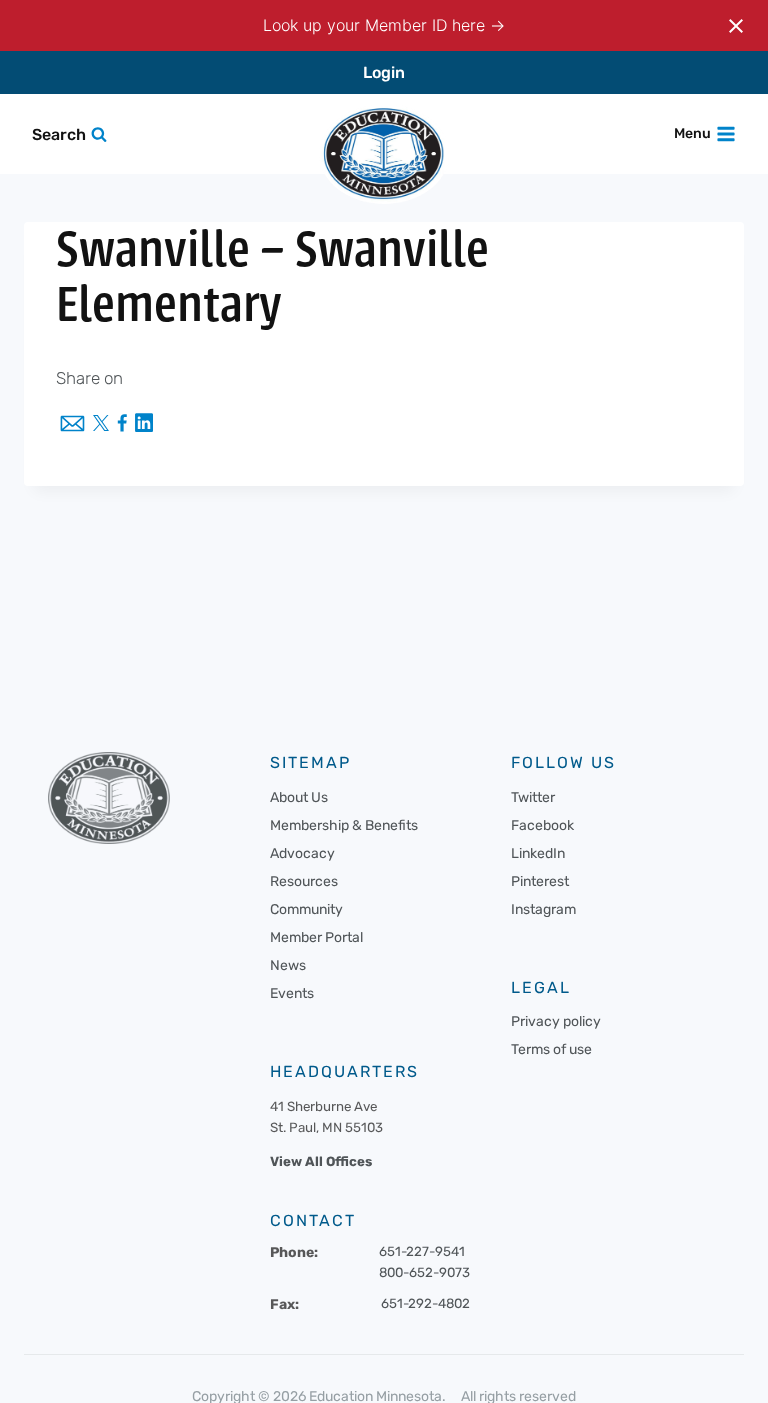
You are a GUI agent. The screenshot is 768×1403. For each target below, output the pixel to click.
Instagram (543, 909)
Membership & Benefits (344, 825)
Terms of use (551, 1049)
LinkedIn (538, 853)
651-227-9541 (422, 1251)
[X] (101, 425)
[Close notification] (736, 26)
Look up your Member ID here (376, 25)
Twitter (533, 797)
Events (292, 993)
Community (306, 909)
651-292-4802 (425, 1303)
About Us (299, 797)
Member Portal (316, 937)
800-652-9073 (424, 1272)
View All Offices (321, 1161)
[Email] (72, 425)
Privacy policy (556, 1021)
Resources (304, 881)
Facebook (542, 825)
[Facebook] (122, 424)
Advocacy (302, 853)
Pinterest (540, 881)
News (288, 965)
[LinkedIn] (144, 424)
